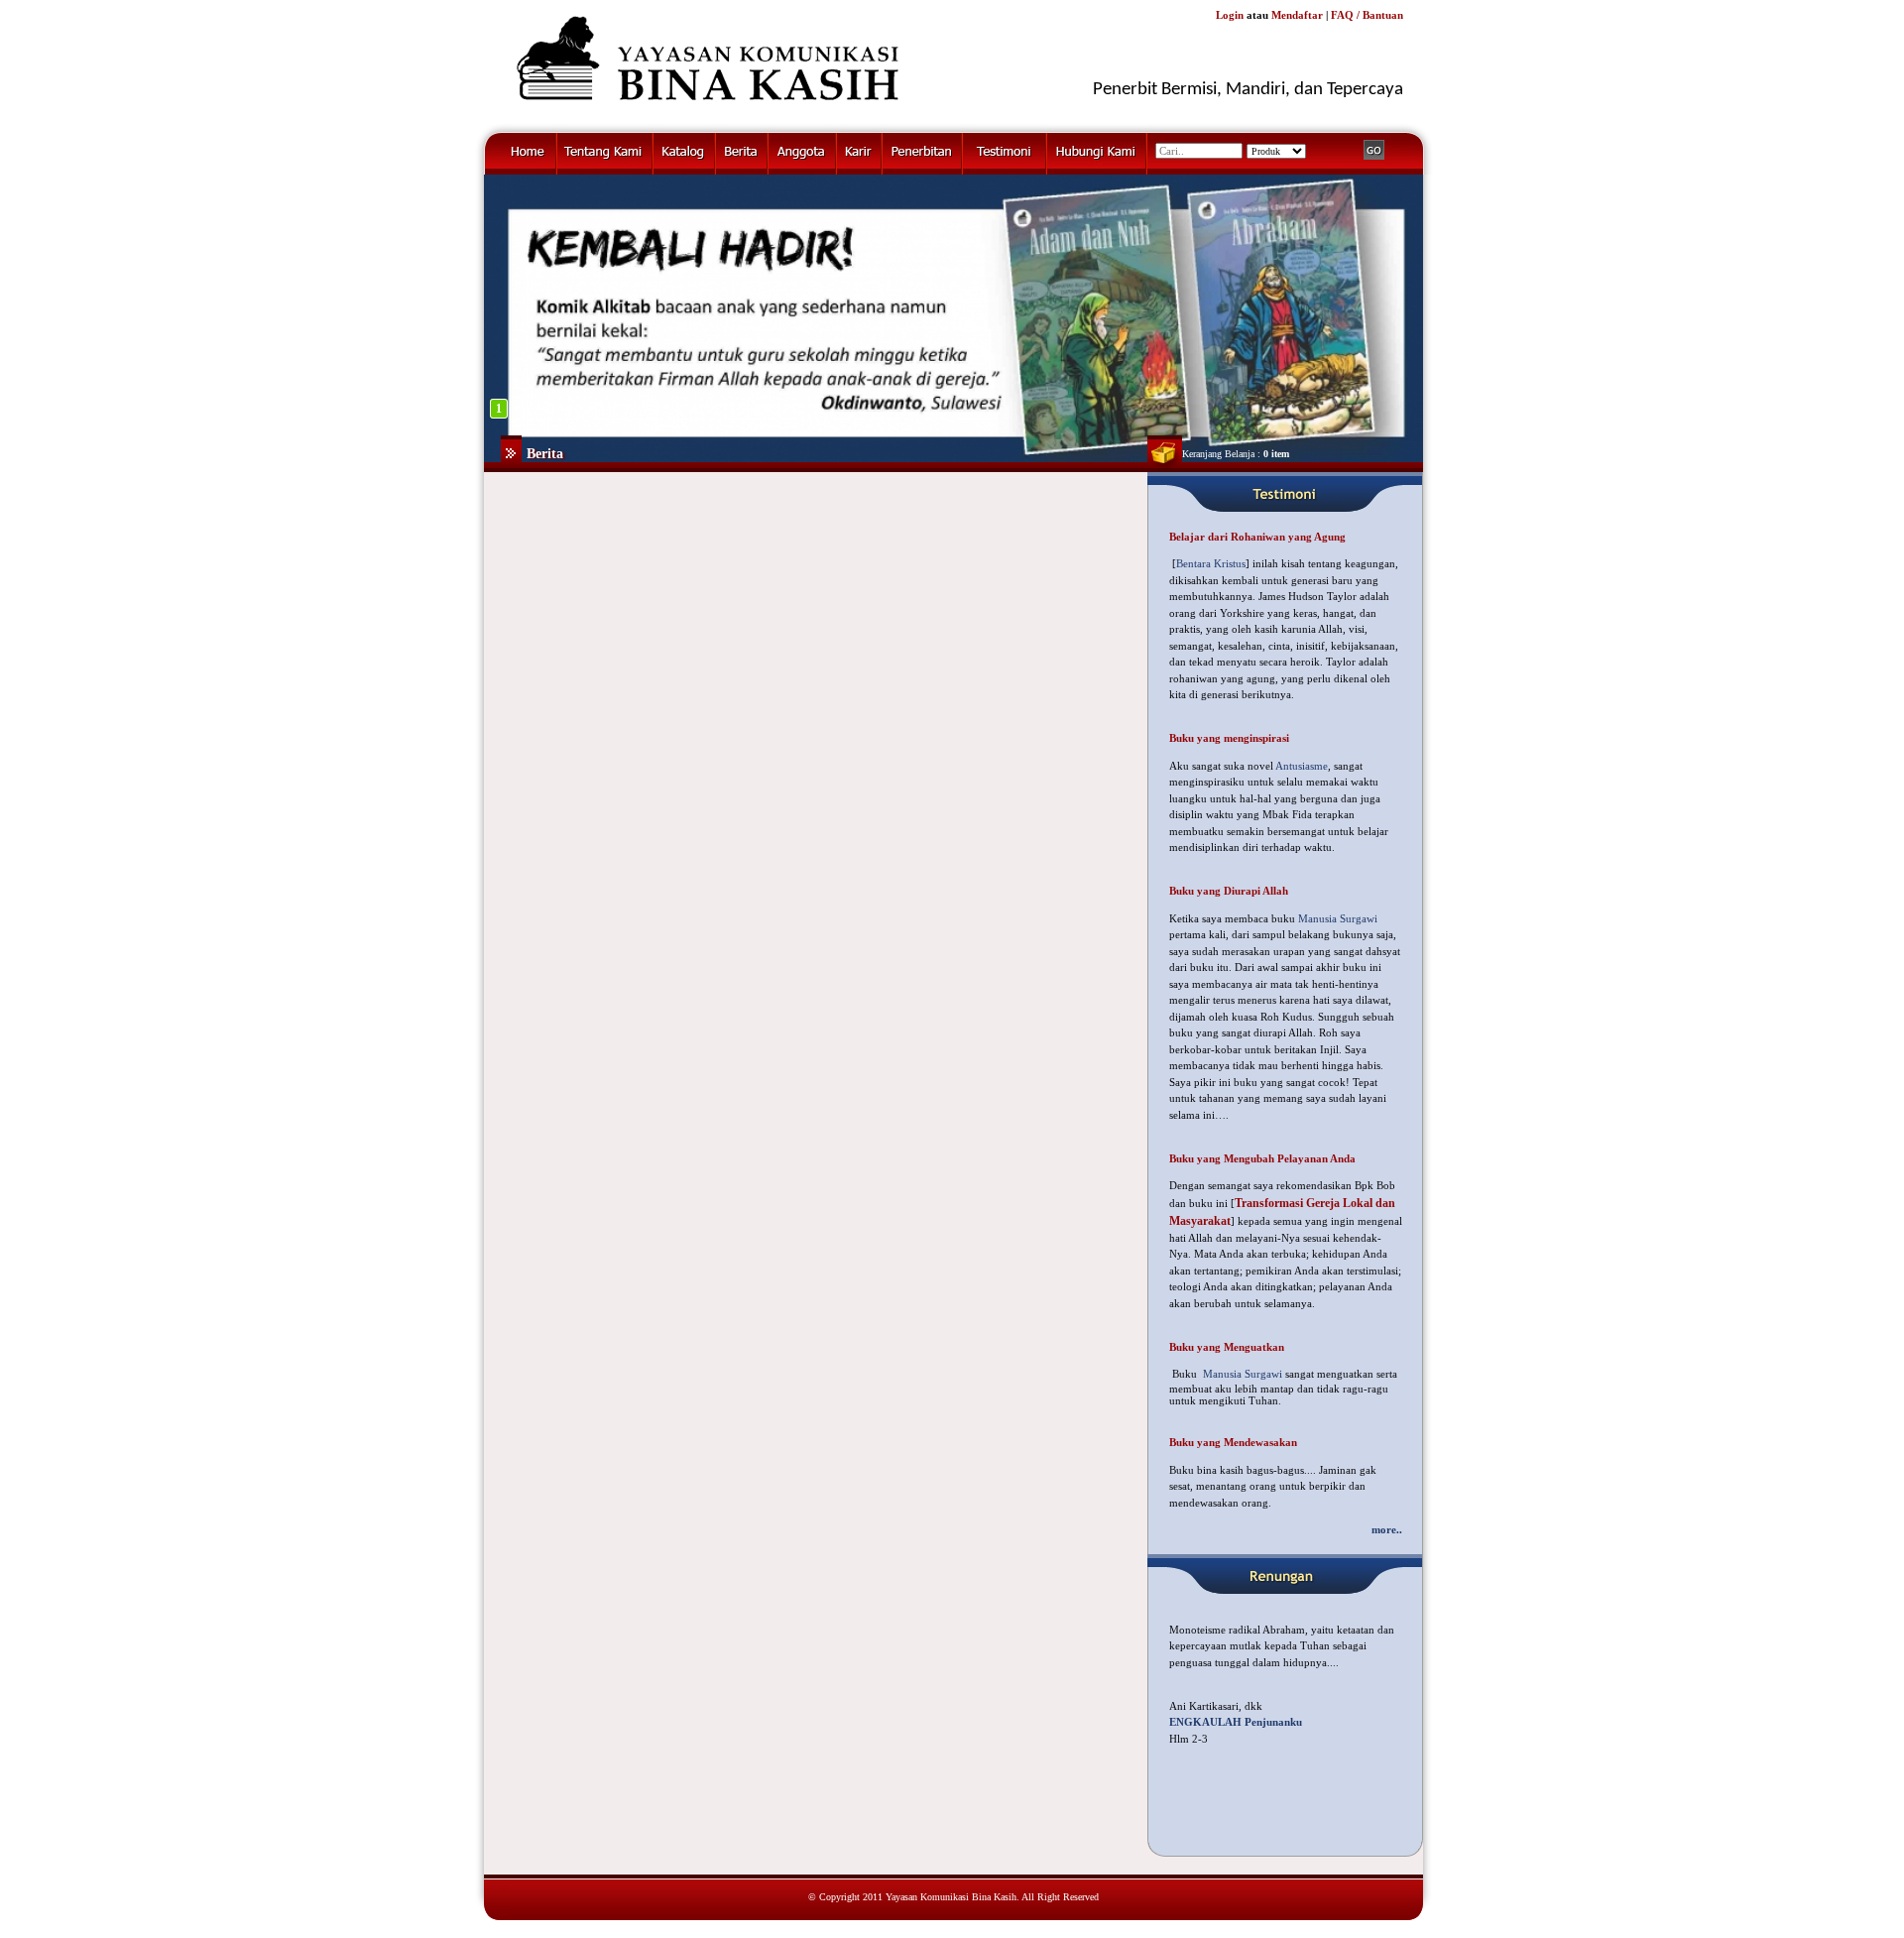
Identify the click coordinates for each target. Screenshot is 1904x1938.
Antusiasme (1302, 766)
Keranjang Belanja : (1236, 454)
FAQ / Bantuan (1367, 15)
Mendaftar (1297, 15)
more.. (1387, 1529)
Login (1230, 15)
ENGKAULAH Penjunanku (1236, 1722)
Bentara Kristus (1211, 563)
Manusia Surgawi (1338, 918)
